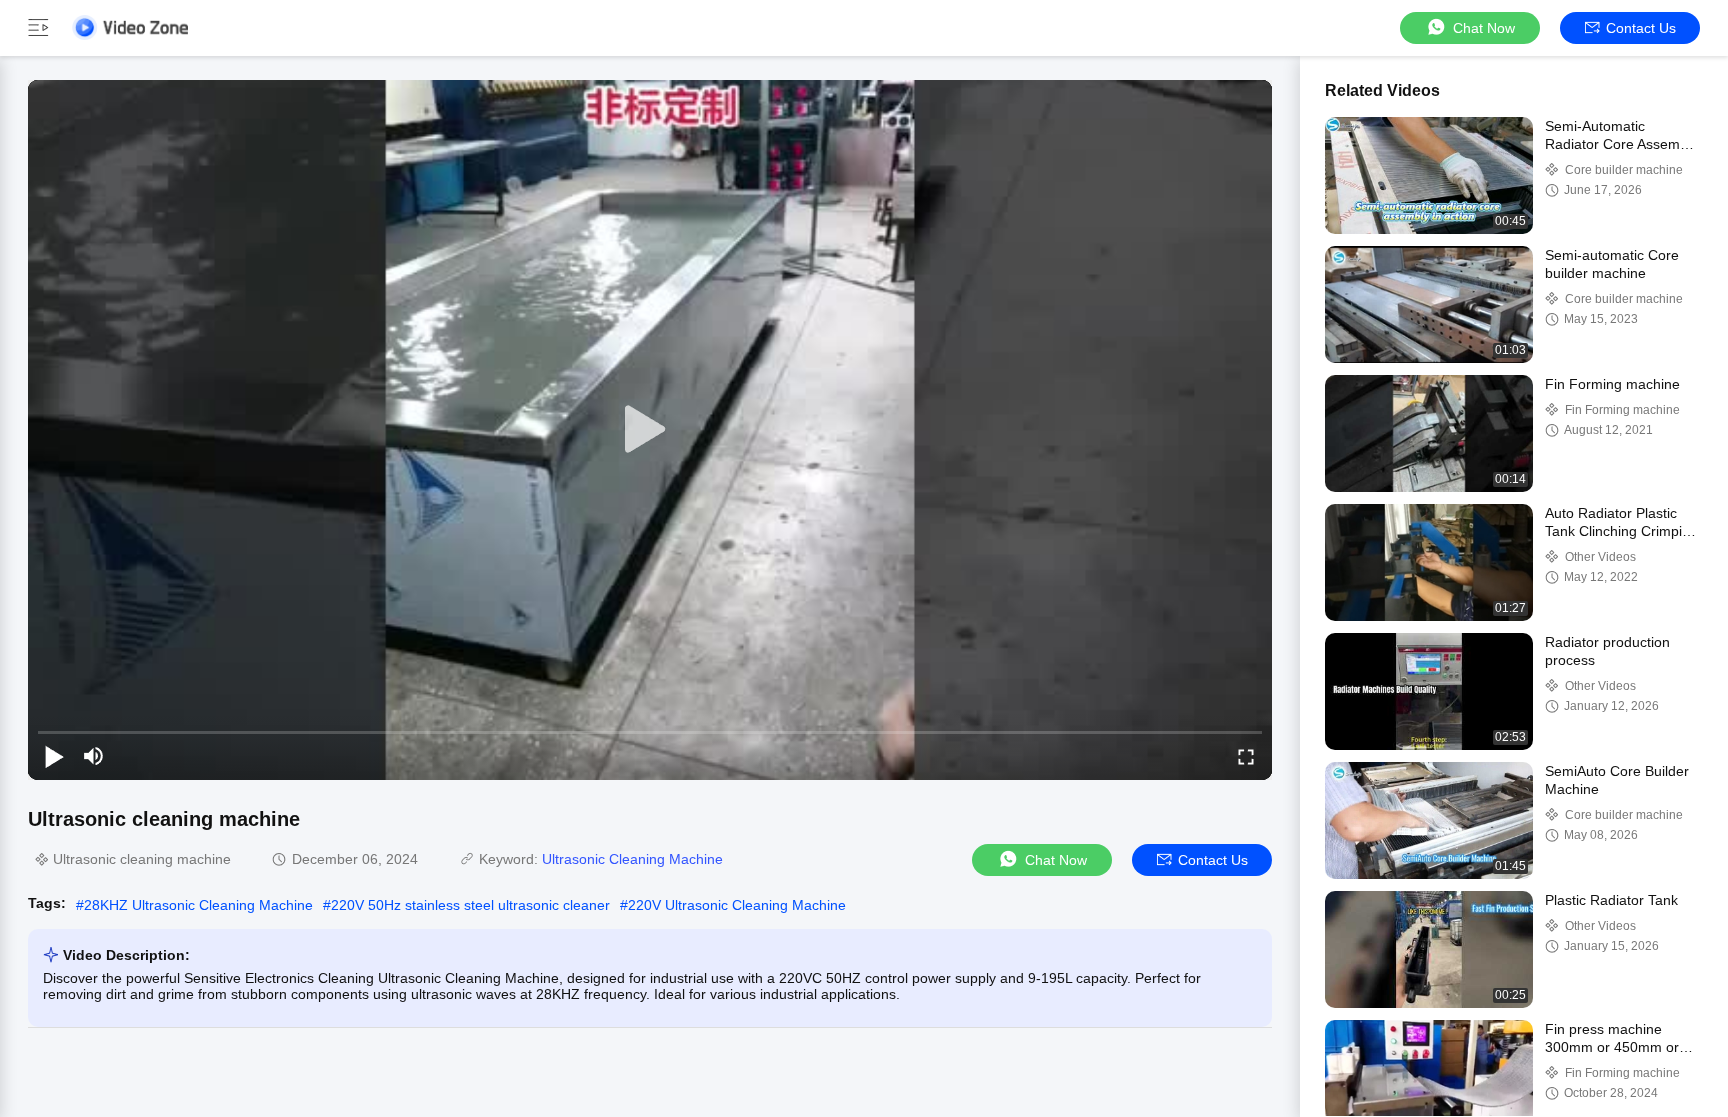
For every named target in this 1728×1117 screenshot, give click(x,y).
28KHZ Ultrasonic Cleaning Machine (198, 905)
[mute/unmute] (94, 756)
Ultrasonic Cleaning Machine (632, 859)
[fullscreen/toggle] (1246, 756)
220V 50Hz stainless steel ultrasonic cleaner (470, 905)
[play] (650, 430)
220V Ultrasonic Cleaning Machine (737, 905)
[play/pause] (54, 756)
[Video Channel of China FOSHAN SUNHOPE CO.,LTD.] (130, 27)
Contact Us (1641, 28)
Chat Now (1484, 28)
